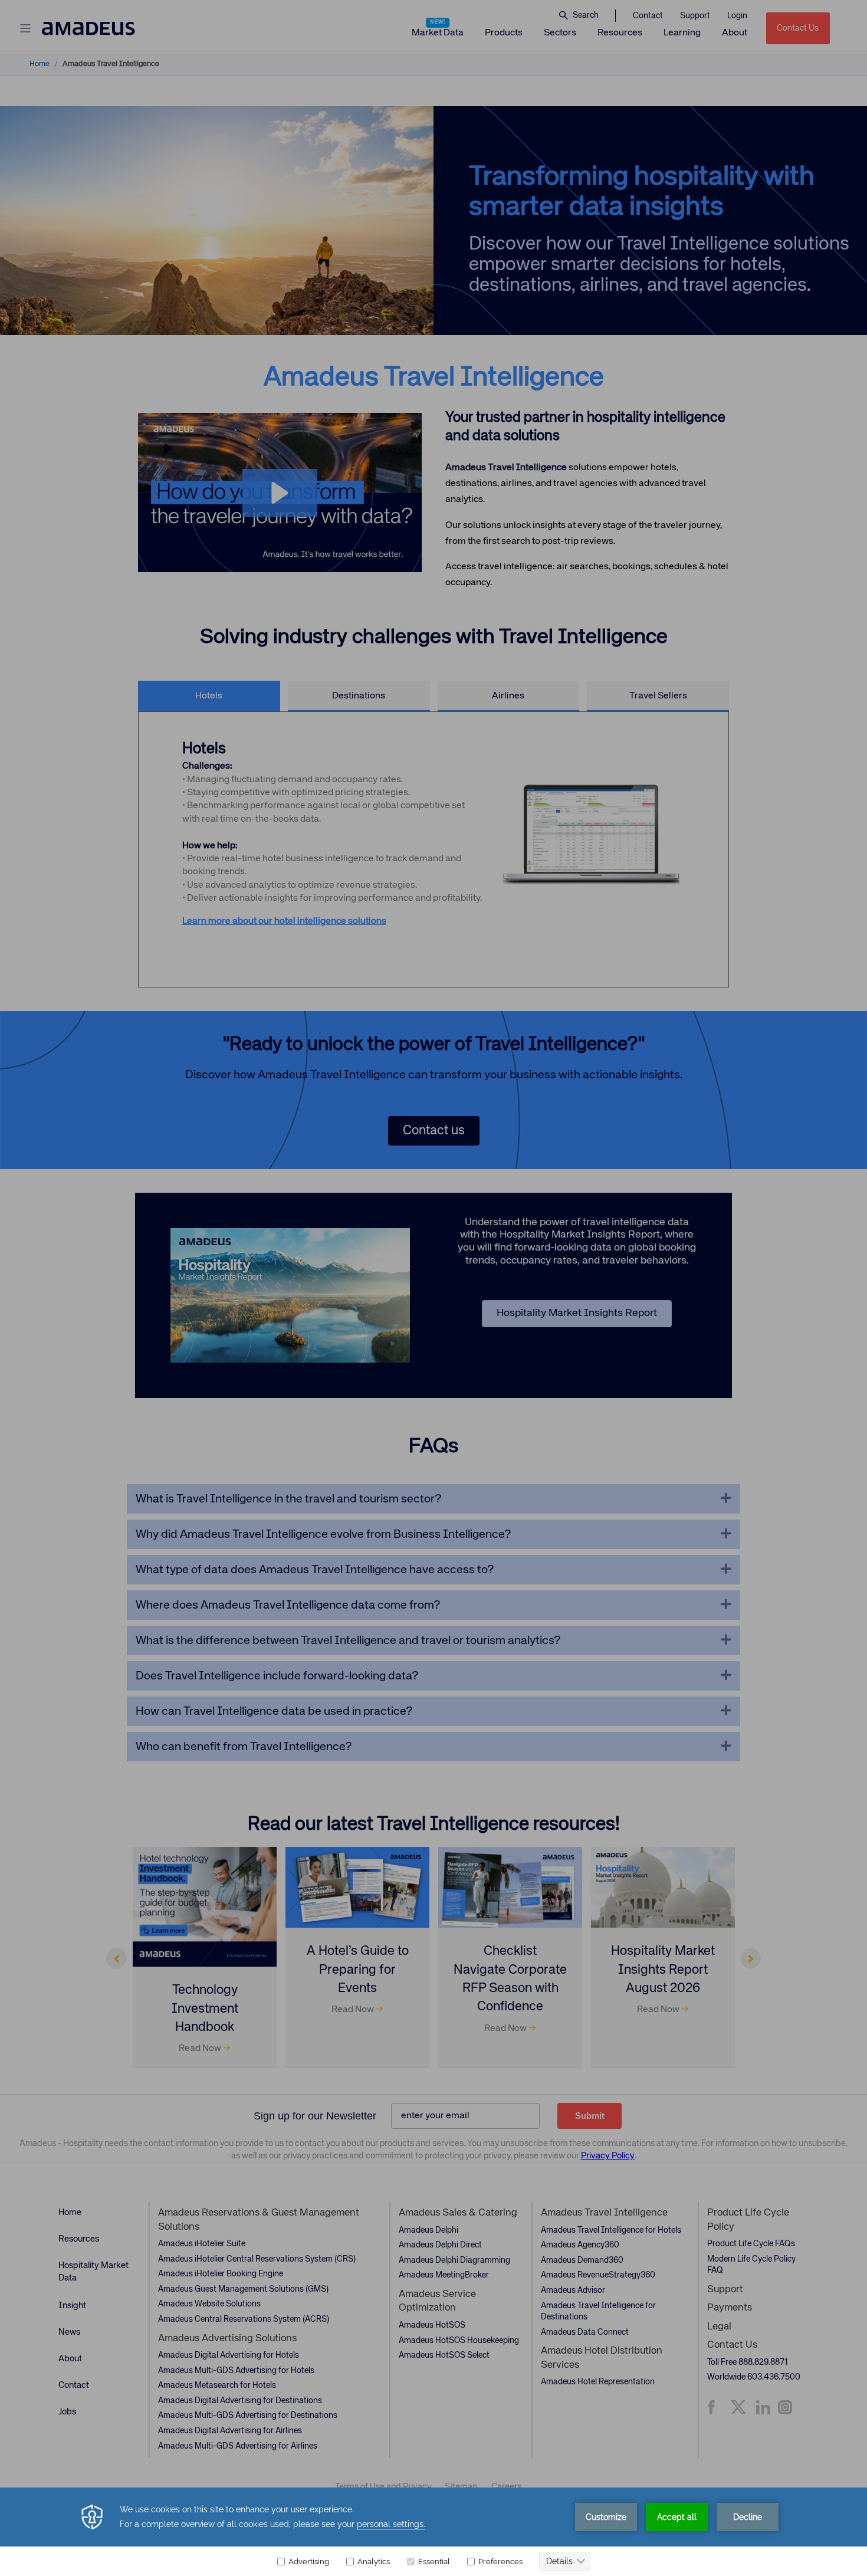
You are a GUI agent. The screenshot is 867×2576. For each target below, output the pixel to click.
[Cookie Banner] (433, 2532)
